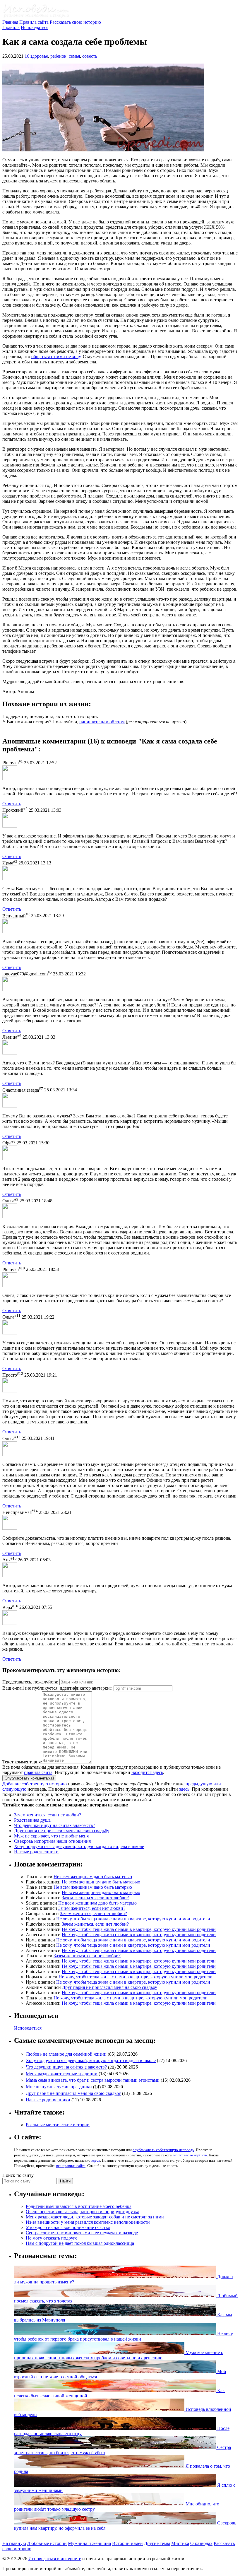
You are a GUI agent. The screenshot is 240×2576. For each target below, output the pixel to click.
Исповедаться (35, 27)
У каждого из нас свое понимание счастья (68, 2227)
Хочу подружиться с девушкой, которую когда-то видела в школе (79, 1846)
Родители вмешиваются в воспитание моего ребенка (79, 2206)
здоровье (39, 56)
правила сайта (38, 1772)
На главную (14, 2543)
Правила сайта (34, 22)
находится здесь (147, 1772)
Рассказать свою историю (75, 22)
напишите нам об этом (102, 722)
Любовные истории (47, 2543)
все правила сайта (71, 2166)
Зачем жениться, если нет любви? (48, 1815)
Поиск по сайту (18, 2175)
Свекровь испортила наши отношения (52, 1841)
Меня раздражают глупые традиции (62, 2074)
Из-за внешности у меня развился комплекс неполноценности (88, 2222)
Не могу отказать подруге (52, 2238)
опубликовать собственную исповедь (163, 2150)
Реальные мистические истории (58, 2125)
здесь (184, 1789)
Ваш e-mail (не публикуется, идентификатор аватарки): (57, 1688)
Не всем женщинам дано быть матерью (93, 1877)
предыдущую (199, 1784)
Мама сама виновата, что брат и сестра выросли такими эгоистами (93, 2080)
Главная (10, 22)
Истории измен (127, 2543)
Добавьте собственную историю (35, 1784)
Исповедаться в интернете (55, 2559)
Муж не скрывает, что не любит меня (51, 1836)
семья (74, 56)
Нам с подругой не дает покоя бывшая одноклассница (80, 2243)
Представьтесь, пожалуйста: (31, 1682)
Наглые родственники (36, 1852)
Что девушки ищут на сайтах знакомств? (55, 1825)
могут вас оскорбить (190, 2155)
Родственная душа (32, 1820)
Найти (65, 2181)
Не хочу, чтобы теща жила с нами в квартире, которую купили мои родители (133, 1919)
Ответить (12, 804)
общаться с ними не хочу (56, 357)
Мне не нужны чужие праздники (59, 2087)
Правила (11, 27)
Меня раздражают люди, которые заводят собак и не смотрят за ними (95, 2217)
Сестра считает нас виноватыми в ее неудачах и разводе (82, 2233)
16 (27, 56)
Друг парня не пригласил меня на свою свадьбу (62, 1831)
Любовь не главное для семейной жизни (66, 2054)
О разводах (201, 2543)
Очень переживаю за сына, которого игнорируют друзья (82, 2212)
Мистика (180, 2543)
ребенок (58, 56)
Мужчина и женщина (89, 2543)
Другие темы (157, 2543)
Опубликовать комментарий (29, 1778)
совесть (90, 56)
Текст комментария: (22, 1762)
